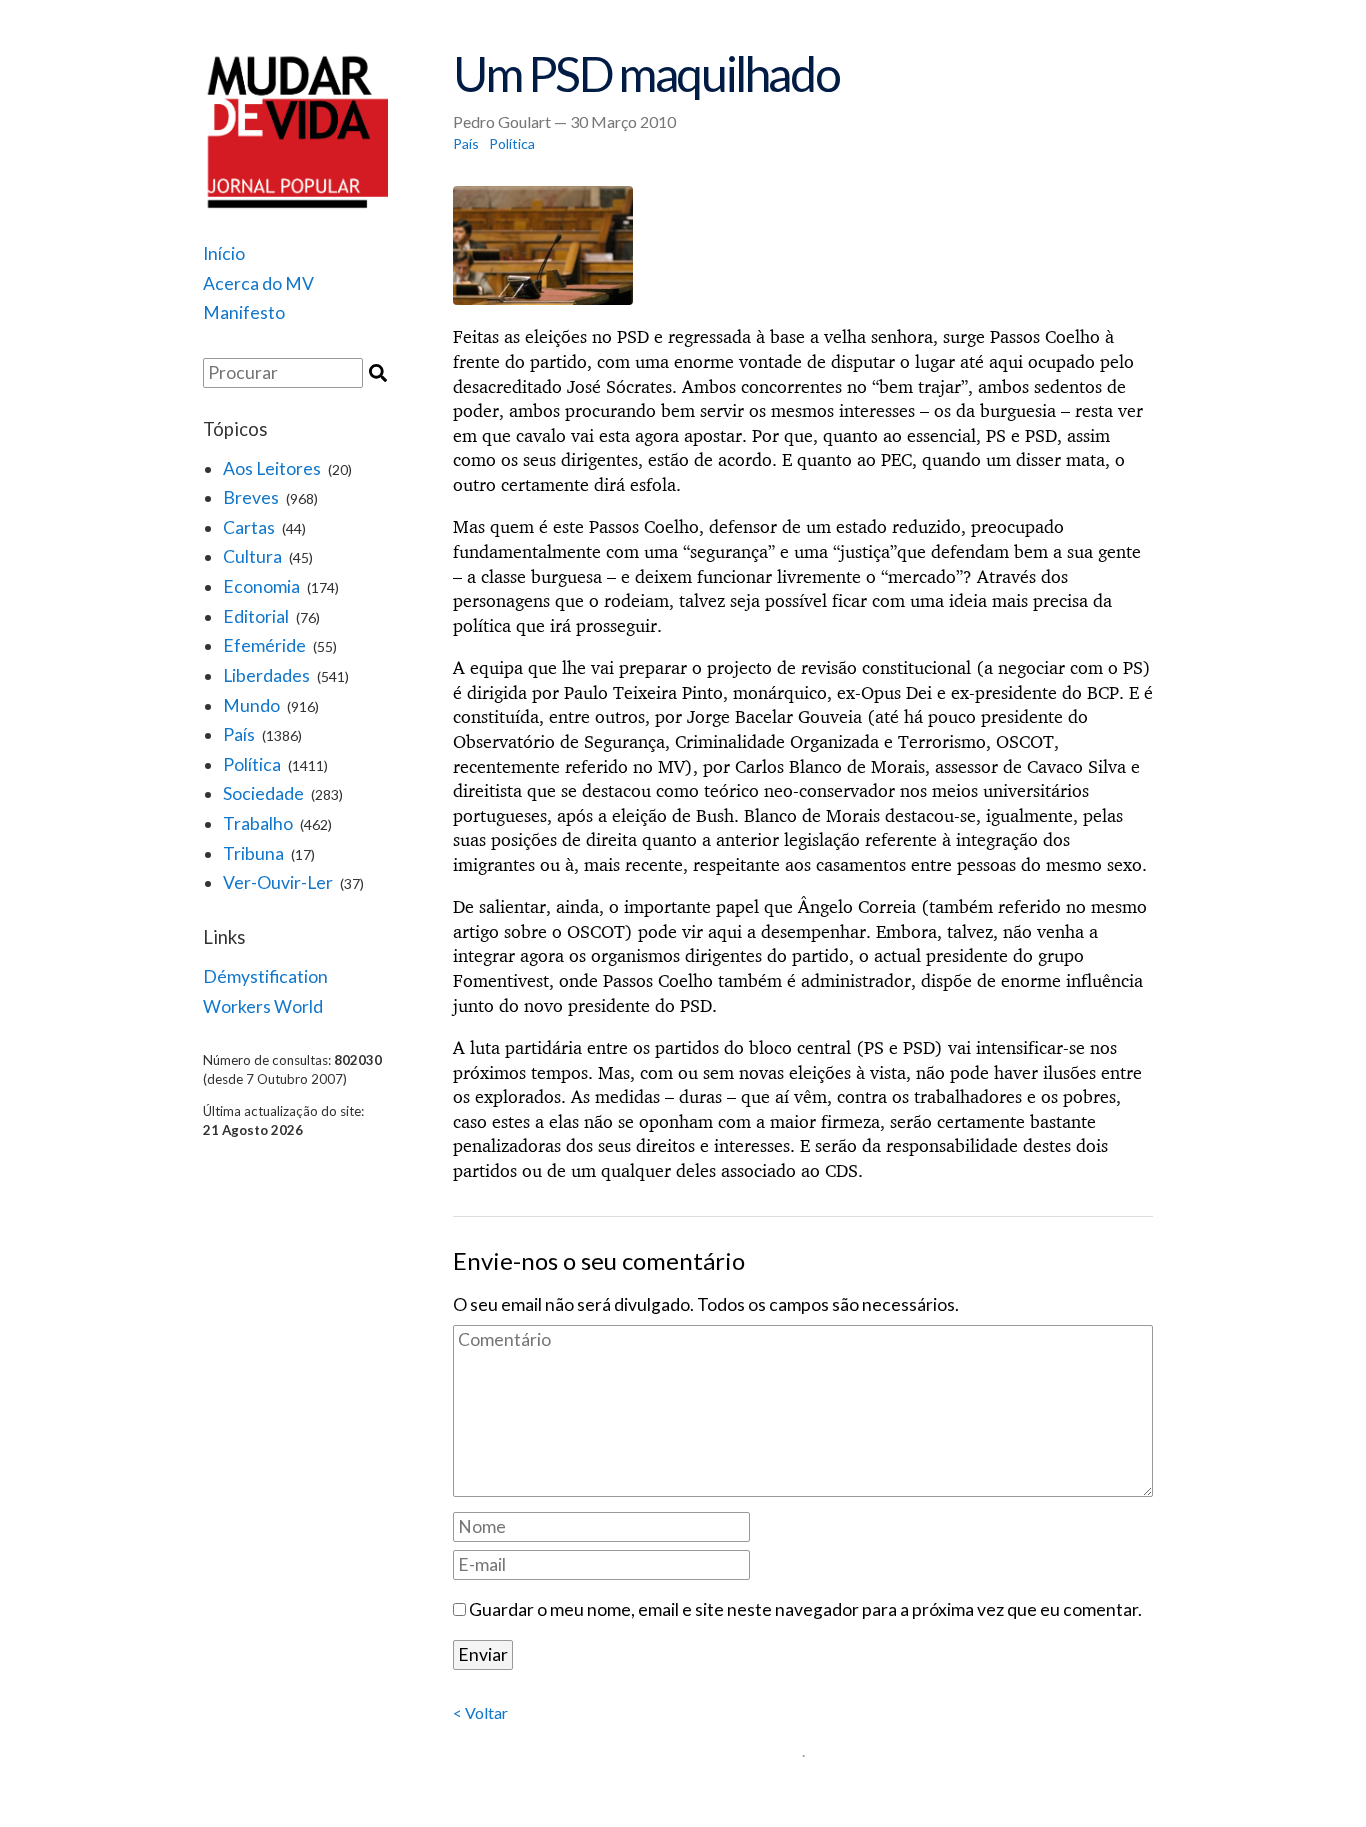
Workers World (263, 1006)
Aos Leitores (272, 468)
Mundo (251, 705)
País (239, 734)
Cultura (252, 556)
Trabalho (258, 823)
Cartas (249, 527)
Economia (261, 586)
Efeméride (264, 645)
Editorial (256, 616)
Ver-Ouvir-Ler (278, 882)
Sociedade (263, 793)
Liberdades (266, 675)
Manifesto (244, 312)
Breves (251, 497)
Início (224, 253)
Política (252, 764)
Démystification (265, 976)
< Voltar (480, 1712)
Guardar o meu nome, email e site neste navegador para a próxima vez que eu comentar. (805, 1609)
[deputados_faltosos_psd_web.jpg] (803, 246)
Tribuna (253, 853)
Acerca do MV (258, 283)
